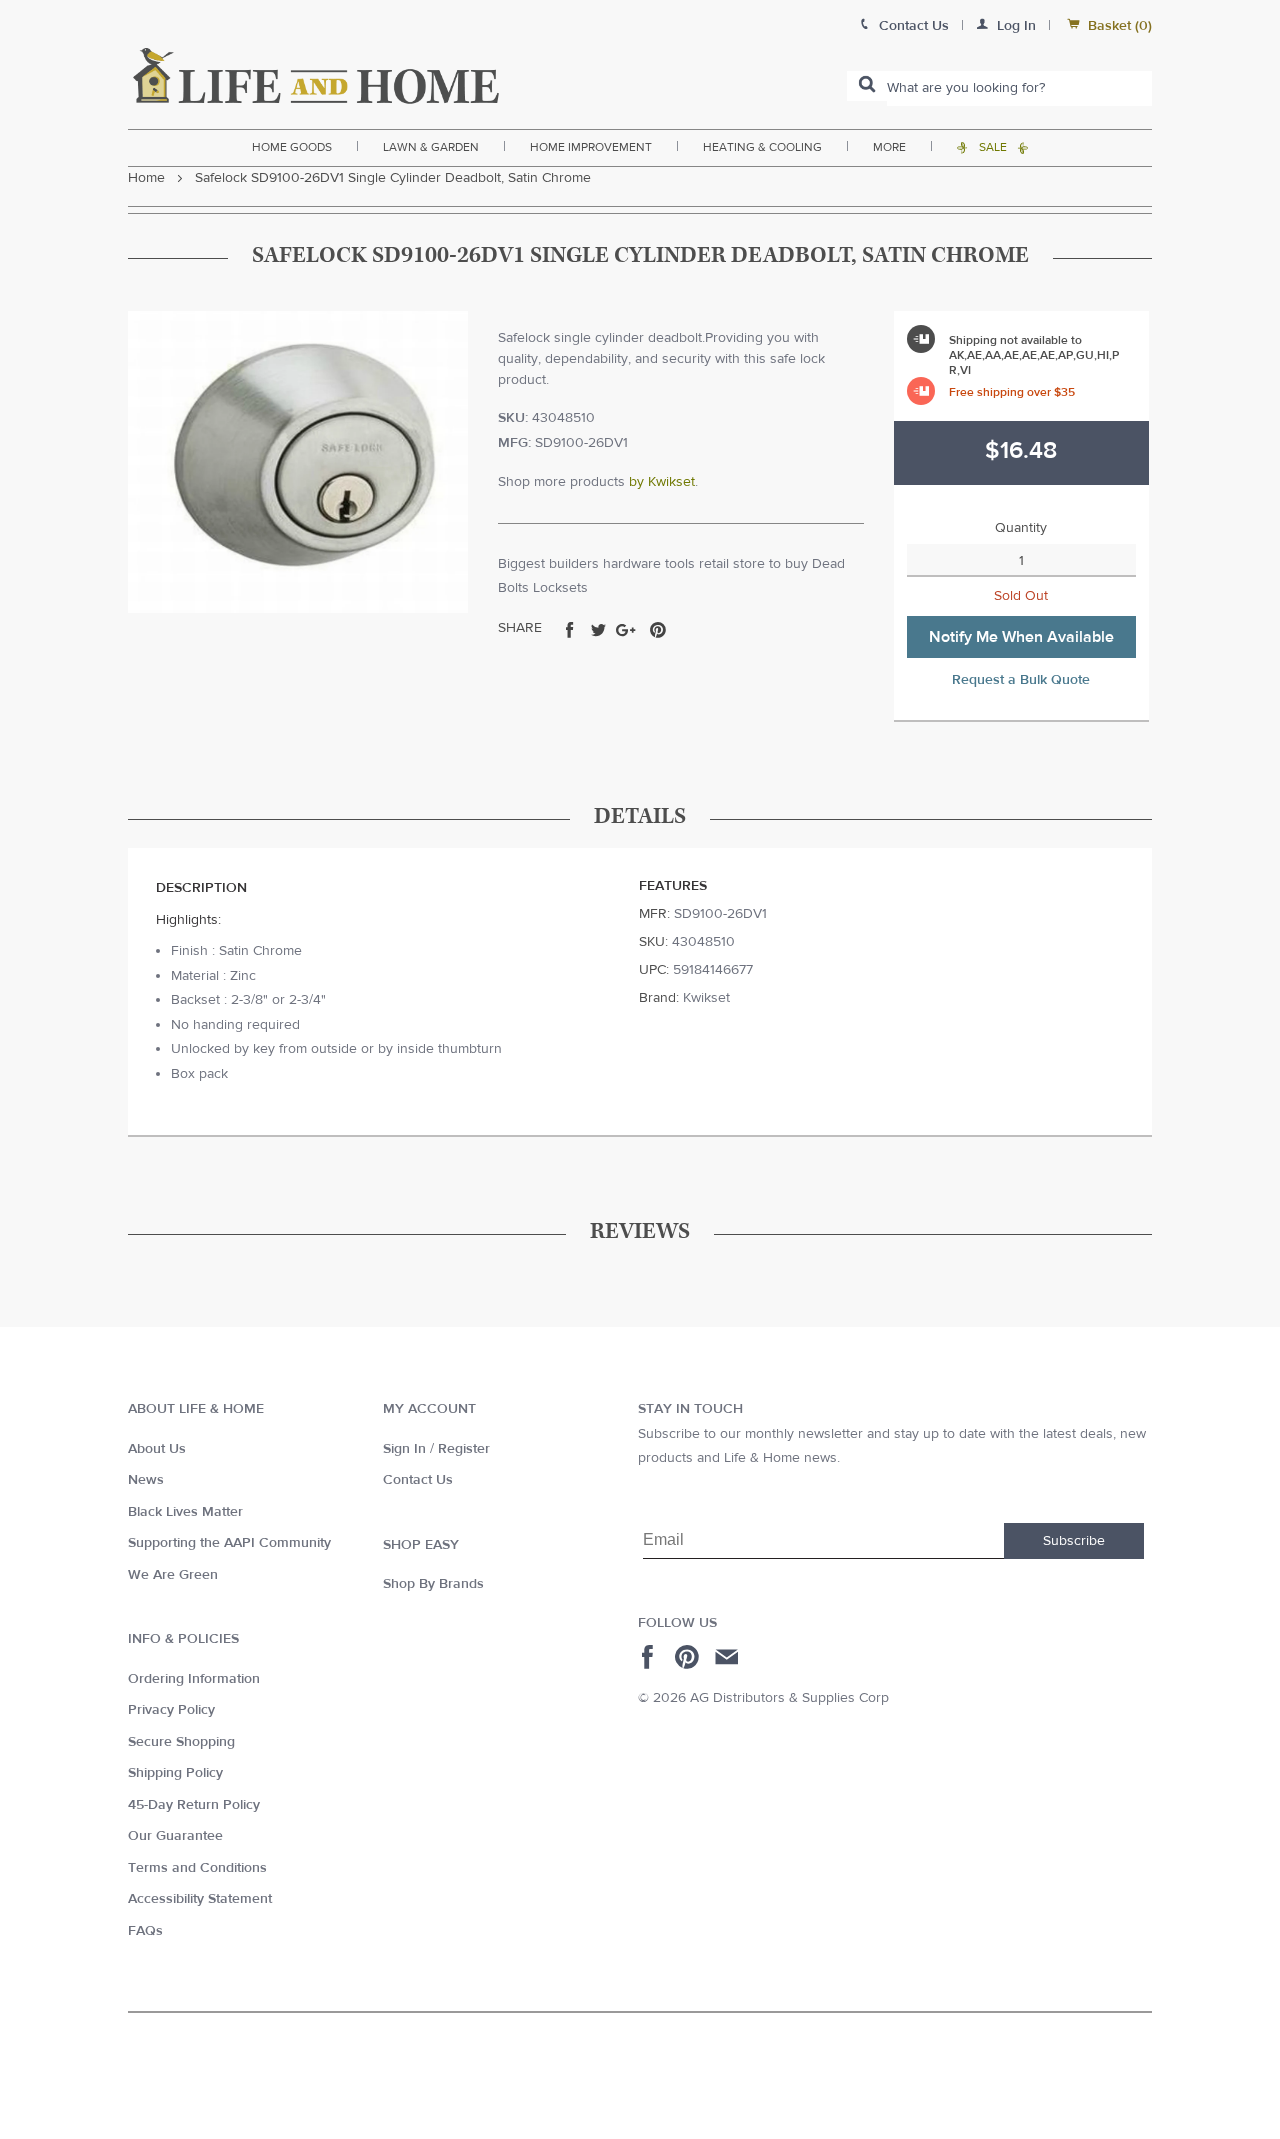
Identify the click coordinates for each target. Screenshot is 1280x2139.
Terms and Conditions (197, 1868)
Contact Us (418, 1480)
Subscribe (1074, 1541)
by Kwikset (662, 482)
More (889, 147)
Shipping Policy (175, 1773)
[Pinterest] (689, 1657)
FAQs (145, 1931)
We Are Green (173, 1575)
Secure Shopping (181, 1742)
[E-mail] (728, 1657)
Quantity (1021, 528)
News (146, 1480)
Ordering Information (194, 1679)
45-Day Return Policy (194, 1805)
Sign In (404, 1449)
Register (464, 1449)
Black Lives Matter (185, 1512)
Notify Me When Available (1021, 637)
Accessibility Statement (200, 1899)
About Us (157, 1449)
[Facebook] (650, 1657)
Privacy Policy (171, 1710)
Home (146, 178)
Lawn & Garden (431, 147)
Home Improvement (591, 147)
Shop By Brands (433, 1584)
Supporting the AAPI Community (229, 1543)
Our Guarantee (175, 1836)
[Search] (867, 86)
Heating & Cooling (762, 147)
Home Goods (292, 147)
